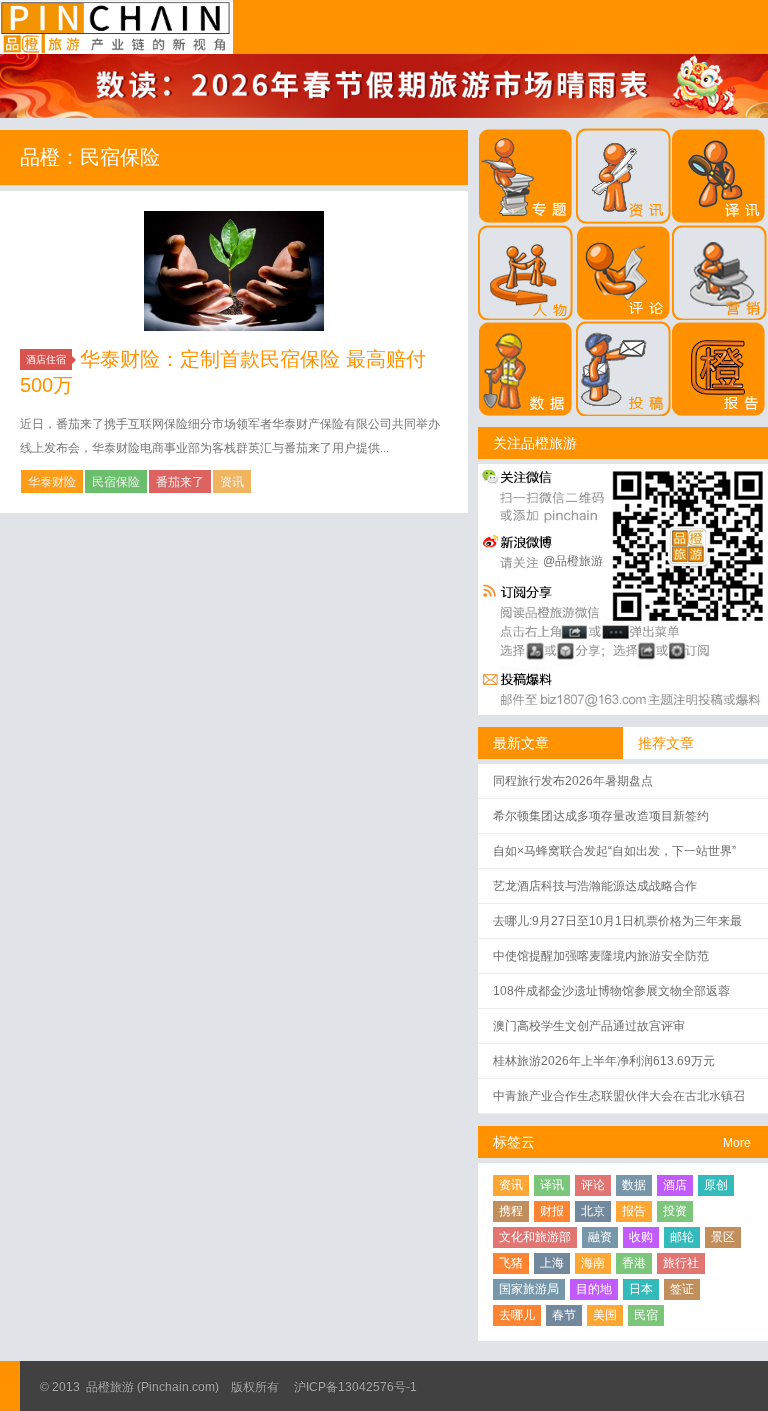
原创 (716, 1185)
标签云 (514, 1142)
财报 (552, 1211)
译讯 (552, 1185)
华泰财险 (52, 482)
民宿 (646, 1315)
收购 (641, 1237)
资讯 (232, 482)
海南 (593, 1263)
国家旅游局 (529, 1289)
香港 (634, 1263)
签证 (682, 1289)
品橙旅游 (116, 27)
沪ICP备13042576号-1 (355, 1387)
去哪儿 (517, 1315)
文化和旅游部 (535, 1237)
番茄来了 (180, 482)
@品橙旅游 (573, 561)
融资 (600, 1237)
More (737, 1143)
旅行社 (681, 1263)
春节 (564, 1315)
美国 (605, 1315)
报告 (634, 1211)
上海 (552, 1263)
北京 (593, 1211)
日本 (641, 1289)
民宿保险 (116, 482)
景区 (723, 1237)
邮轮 (682, 1237)
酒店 (675, 1185)
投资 (675, 1211)
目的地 (594, 1289)
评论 (593, 1185)
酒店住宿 (46, 359)
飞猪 (511, 1263)
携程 (511, 1211)
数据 (634, 1185)
